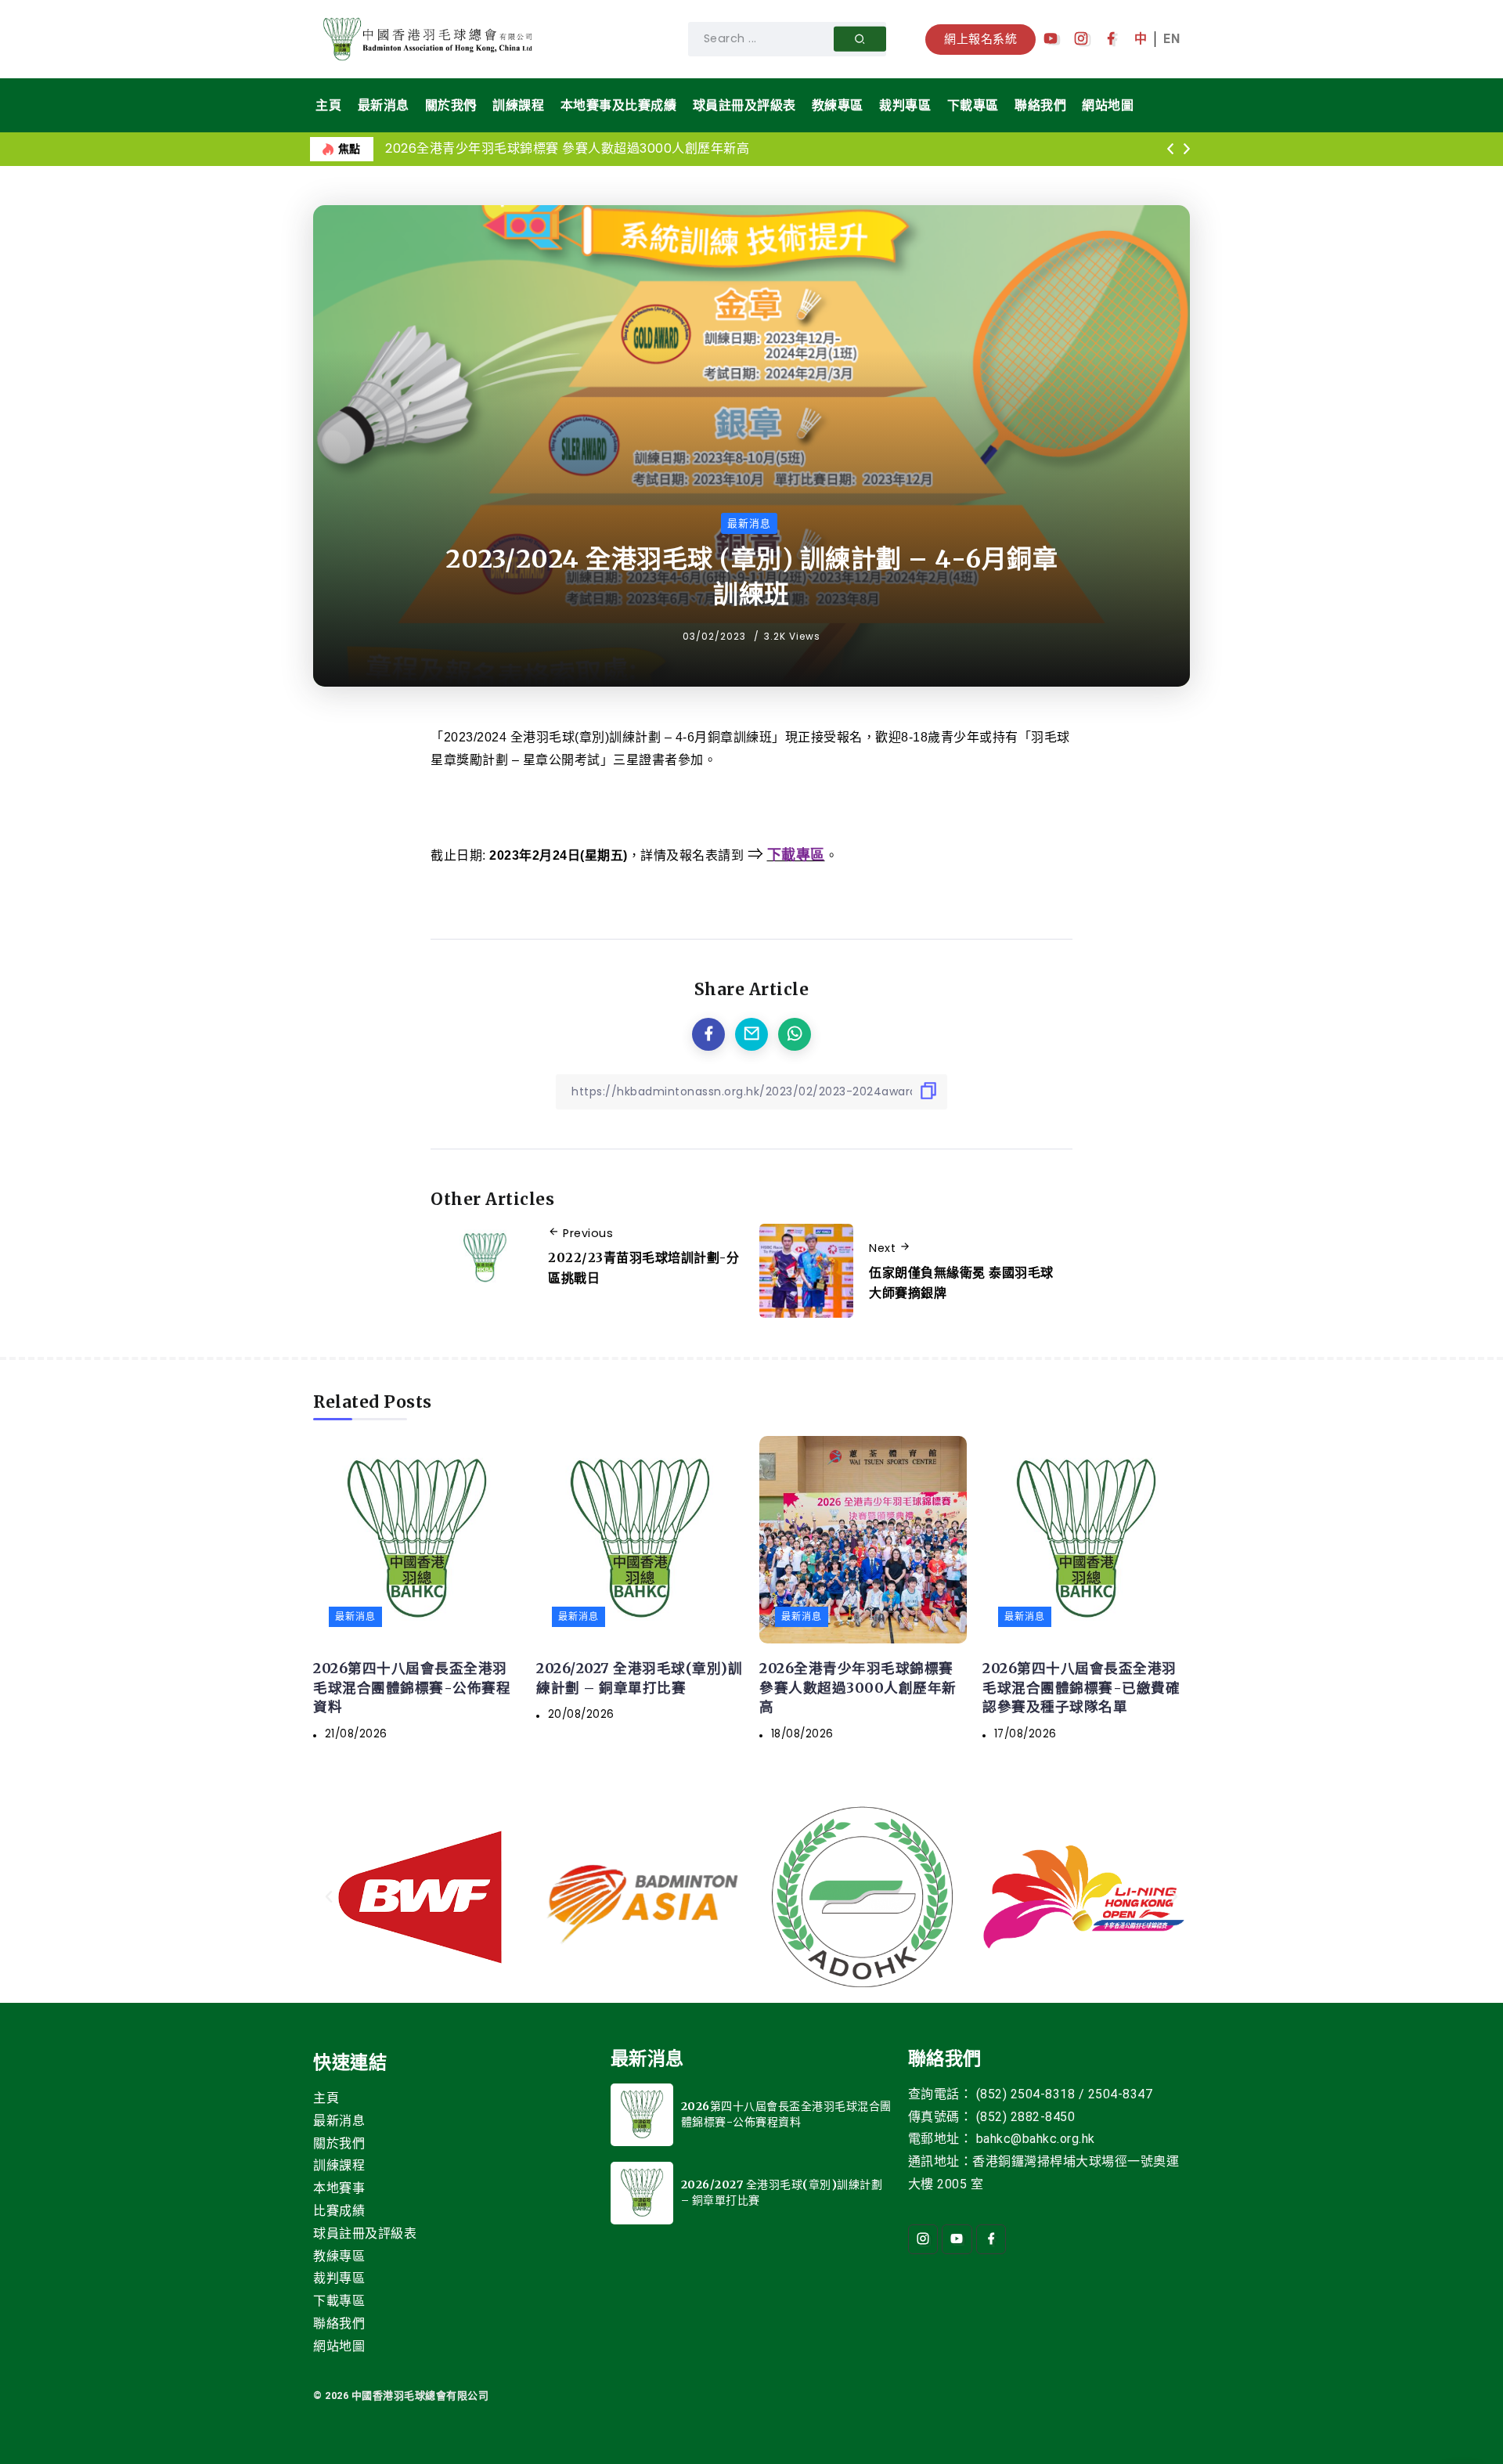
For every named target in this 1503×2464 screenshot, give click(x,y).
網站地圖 (339, 2346)
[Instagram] (1081, 39)
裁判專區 (339, 2278)
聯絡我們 (339, 2323)
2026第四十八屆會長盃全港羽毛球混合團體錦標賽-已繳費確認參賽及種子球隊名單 (1081, 1688)
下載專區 (339, 2301)
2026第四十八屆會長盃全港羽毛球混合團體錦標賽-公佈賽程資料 (412, 1688)
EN (1171, 39)
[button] (1170, 150)
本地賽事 (339, 2188)
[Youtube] (1051, 39)
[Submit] (860, 39)
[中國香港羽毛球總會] (431, 38)
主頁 (326, 2098)
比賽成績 (339, 2211)
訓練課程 (339, 2165)
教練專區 (339, 2256)
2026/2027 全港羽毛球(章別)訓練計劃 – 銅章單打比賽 (639, 1678)
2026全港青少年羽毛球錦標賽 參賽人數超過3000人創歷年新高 (567, 148)
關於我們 (339, 2143)
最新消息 (339, 2121)
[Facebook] (1111, 39)
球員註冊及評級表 (365, 2233)
